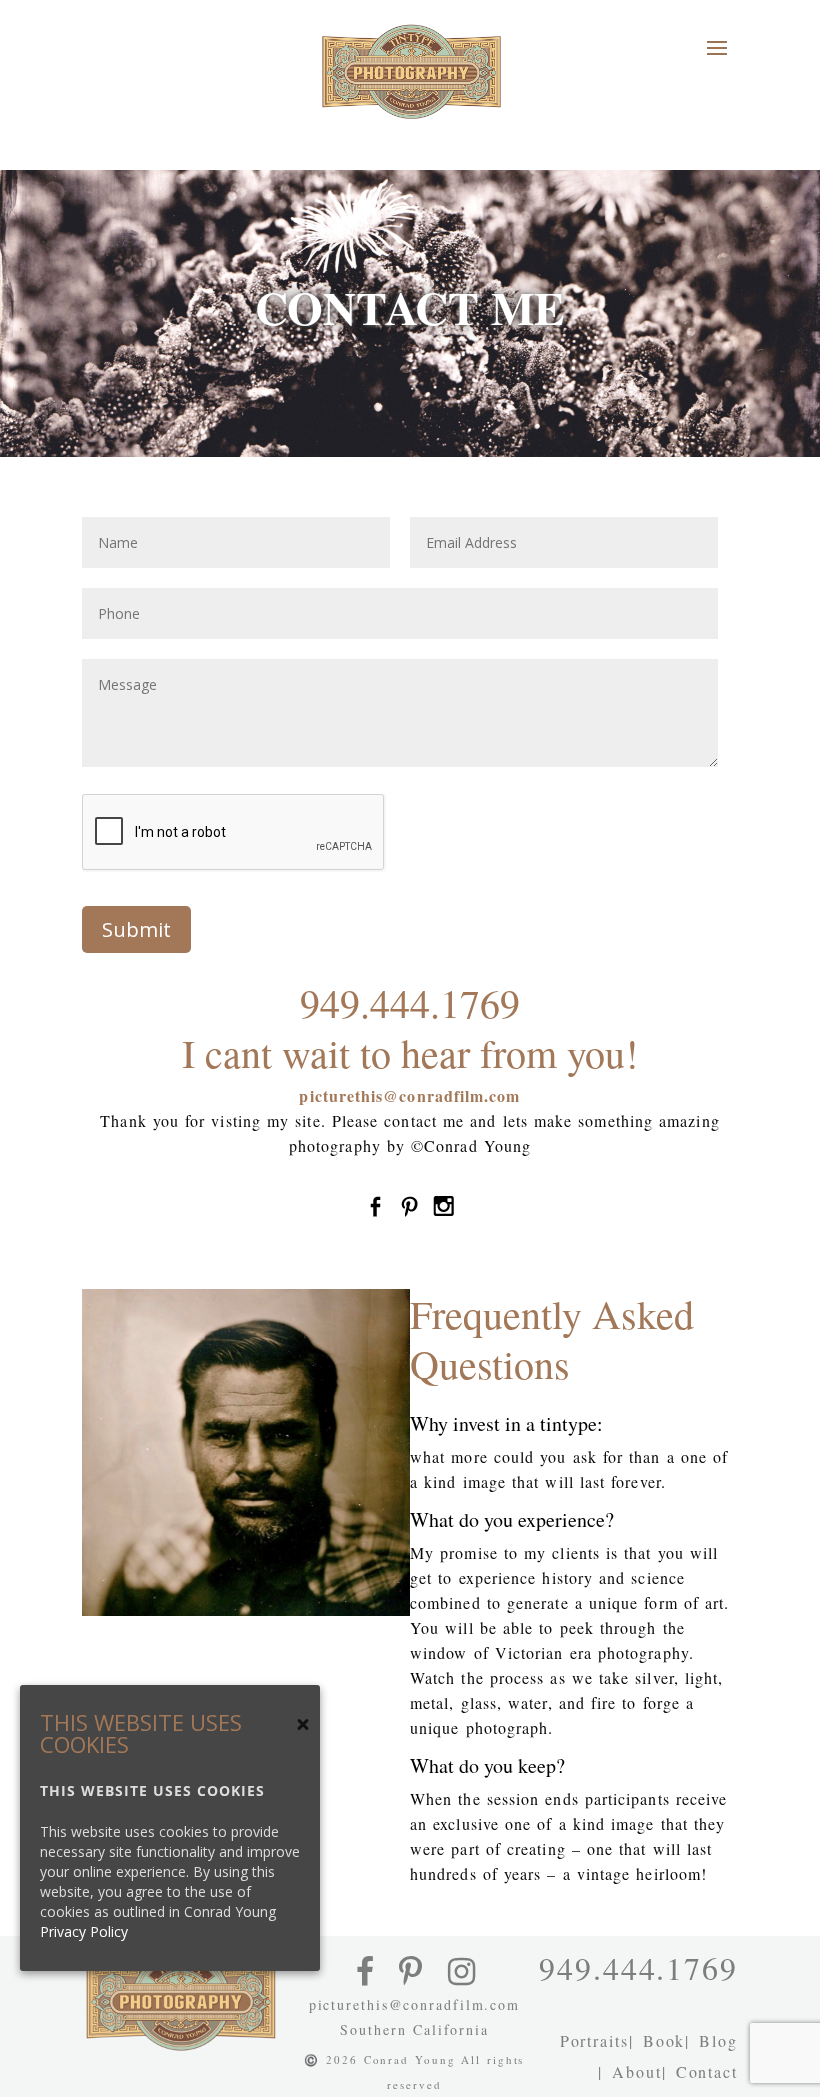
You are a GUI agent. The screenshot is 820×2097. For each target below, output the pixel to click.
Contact (707, 2071)
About (637, 2071)
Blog (718, 2040)
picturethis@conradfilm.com (409, 1095)
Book (664, 2040)
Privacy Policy (84, 1931)
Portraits (594, 2040)
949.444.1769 (410, 1002)
